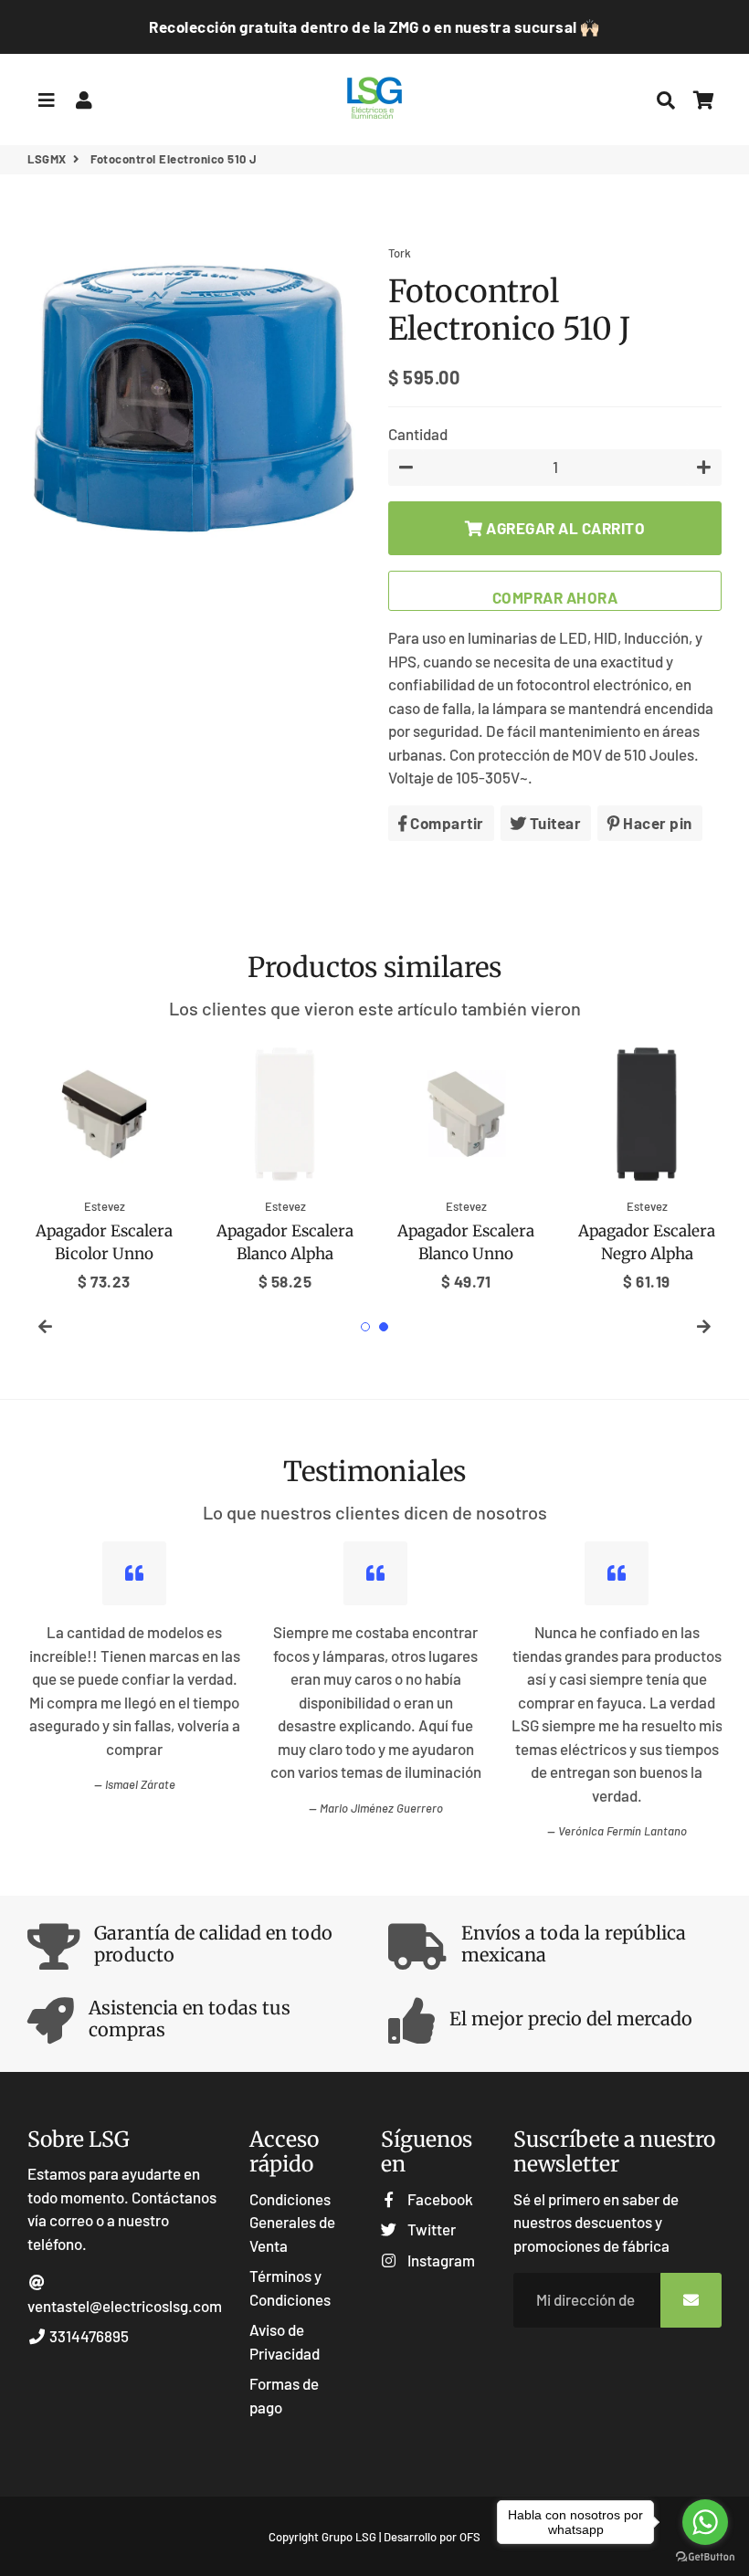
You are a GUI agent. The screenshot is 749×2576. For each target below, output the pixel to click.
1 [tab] (365, 1327)
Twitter (430, 2229)
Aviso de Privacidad (285, 2341)
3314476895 (88, 2336)
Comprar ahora (555, 597)
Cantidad (418, 434)
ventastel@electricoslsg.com (125, 2306)
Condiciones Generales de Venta (292, 2222)
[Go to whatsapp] (705, 2522)
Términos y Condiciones (290, 2287)
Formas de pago (284, 2395)
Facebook (438, 2199)
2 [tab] (384, 1327)
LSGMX (47, 159)
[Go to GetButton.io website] (705, 2557)
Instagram (439, 2260)
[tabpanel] (104, 1165)
